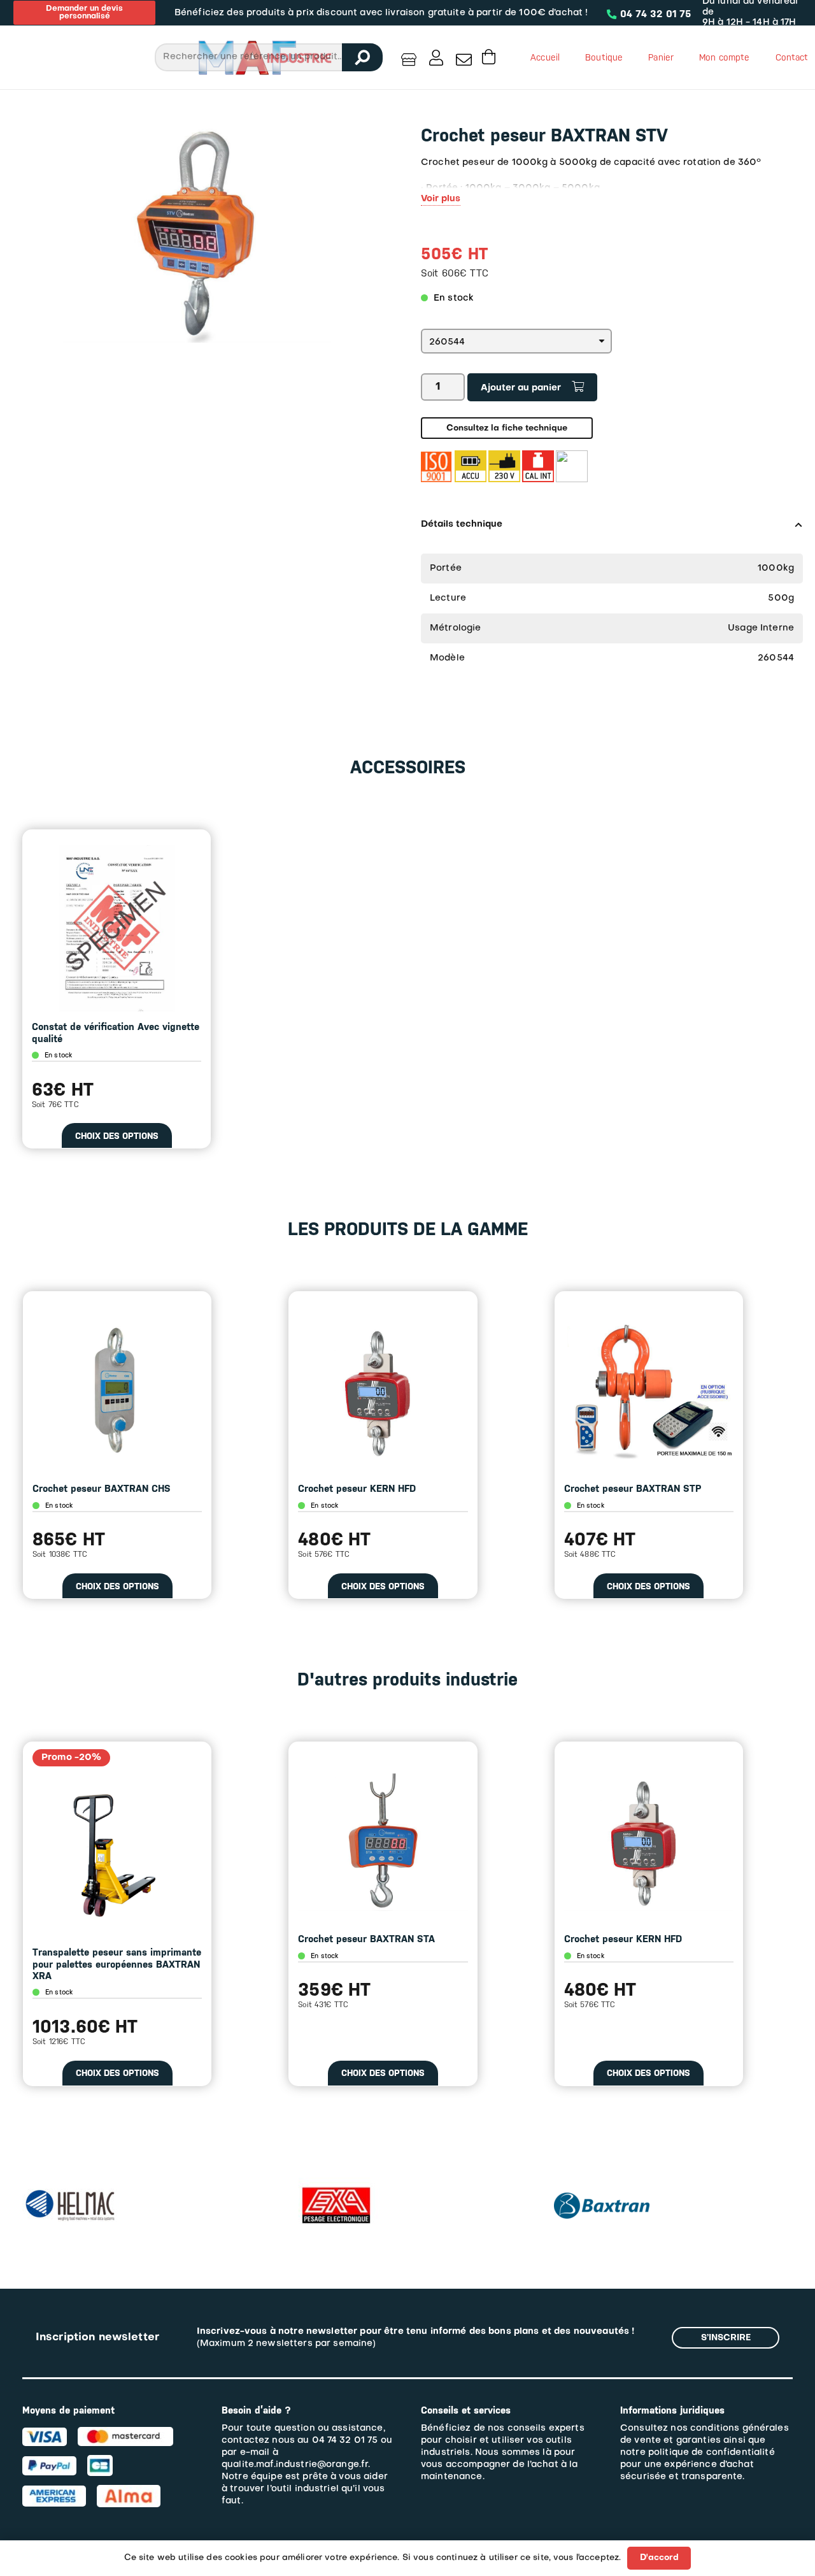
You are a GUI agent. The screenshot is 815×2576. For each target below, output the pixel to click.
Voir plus (441, 199)
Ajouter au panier (521, 388)
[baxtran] (602, 2188)
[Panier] (489, 57)
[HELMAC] (70, 2195)
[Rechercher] (362, 57)
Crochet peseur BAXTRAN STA (366, 1939)
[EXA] (336, 2164)
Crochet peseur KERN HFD (357, 1489)
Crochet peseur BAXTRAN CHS (102, 1489)
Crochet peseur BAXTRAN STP (633, 1489)
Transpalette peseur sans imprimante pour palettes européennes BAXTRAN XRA (117, 1964)
